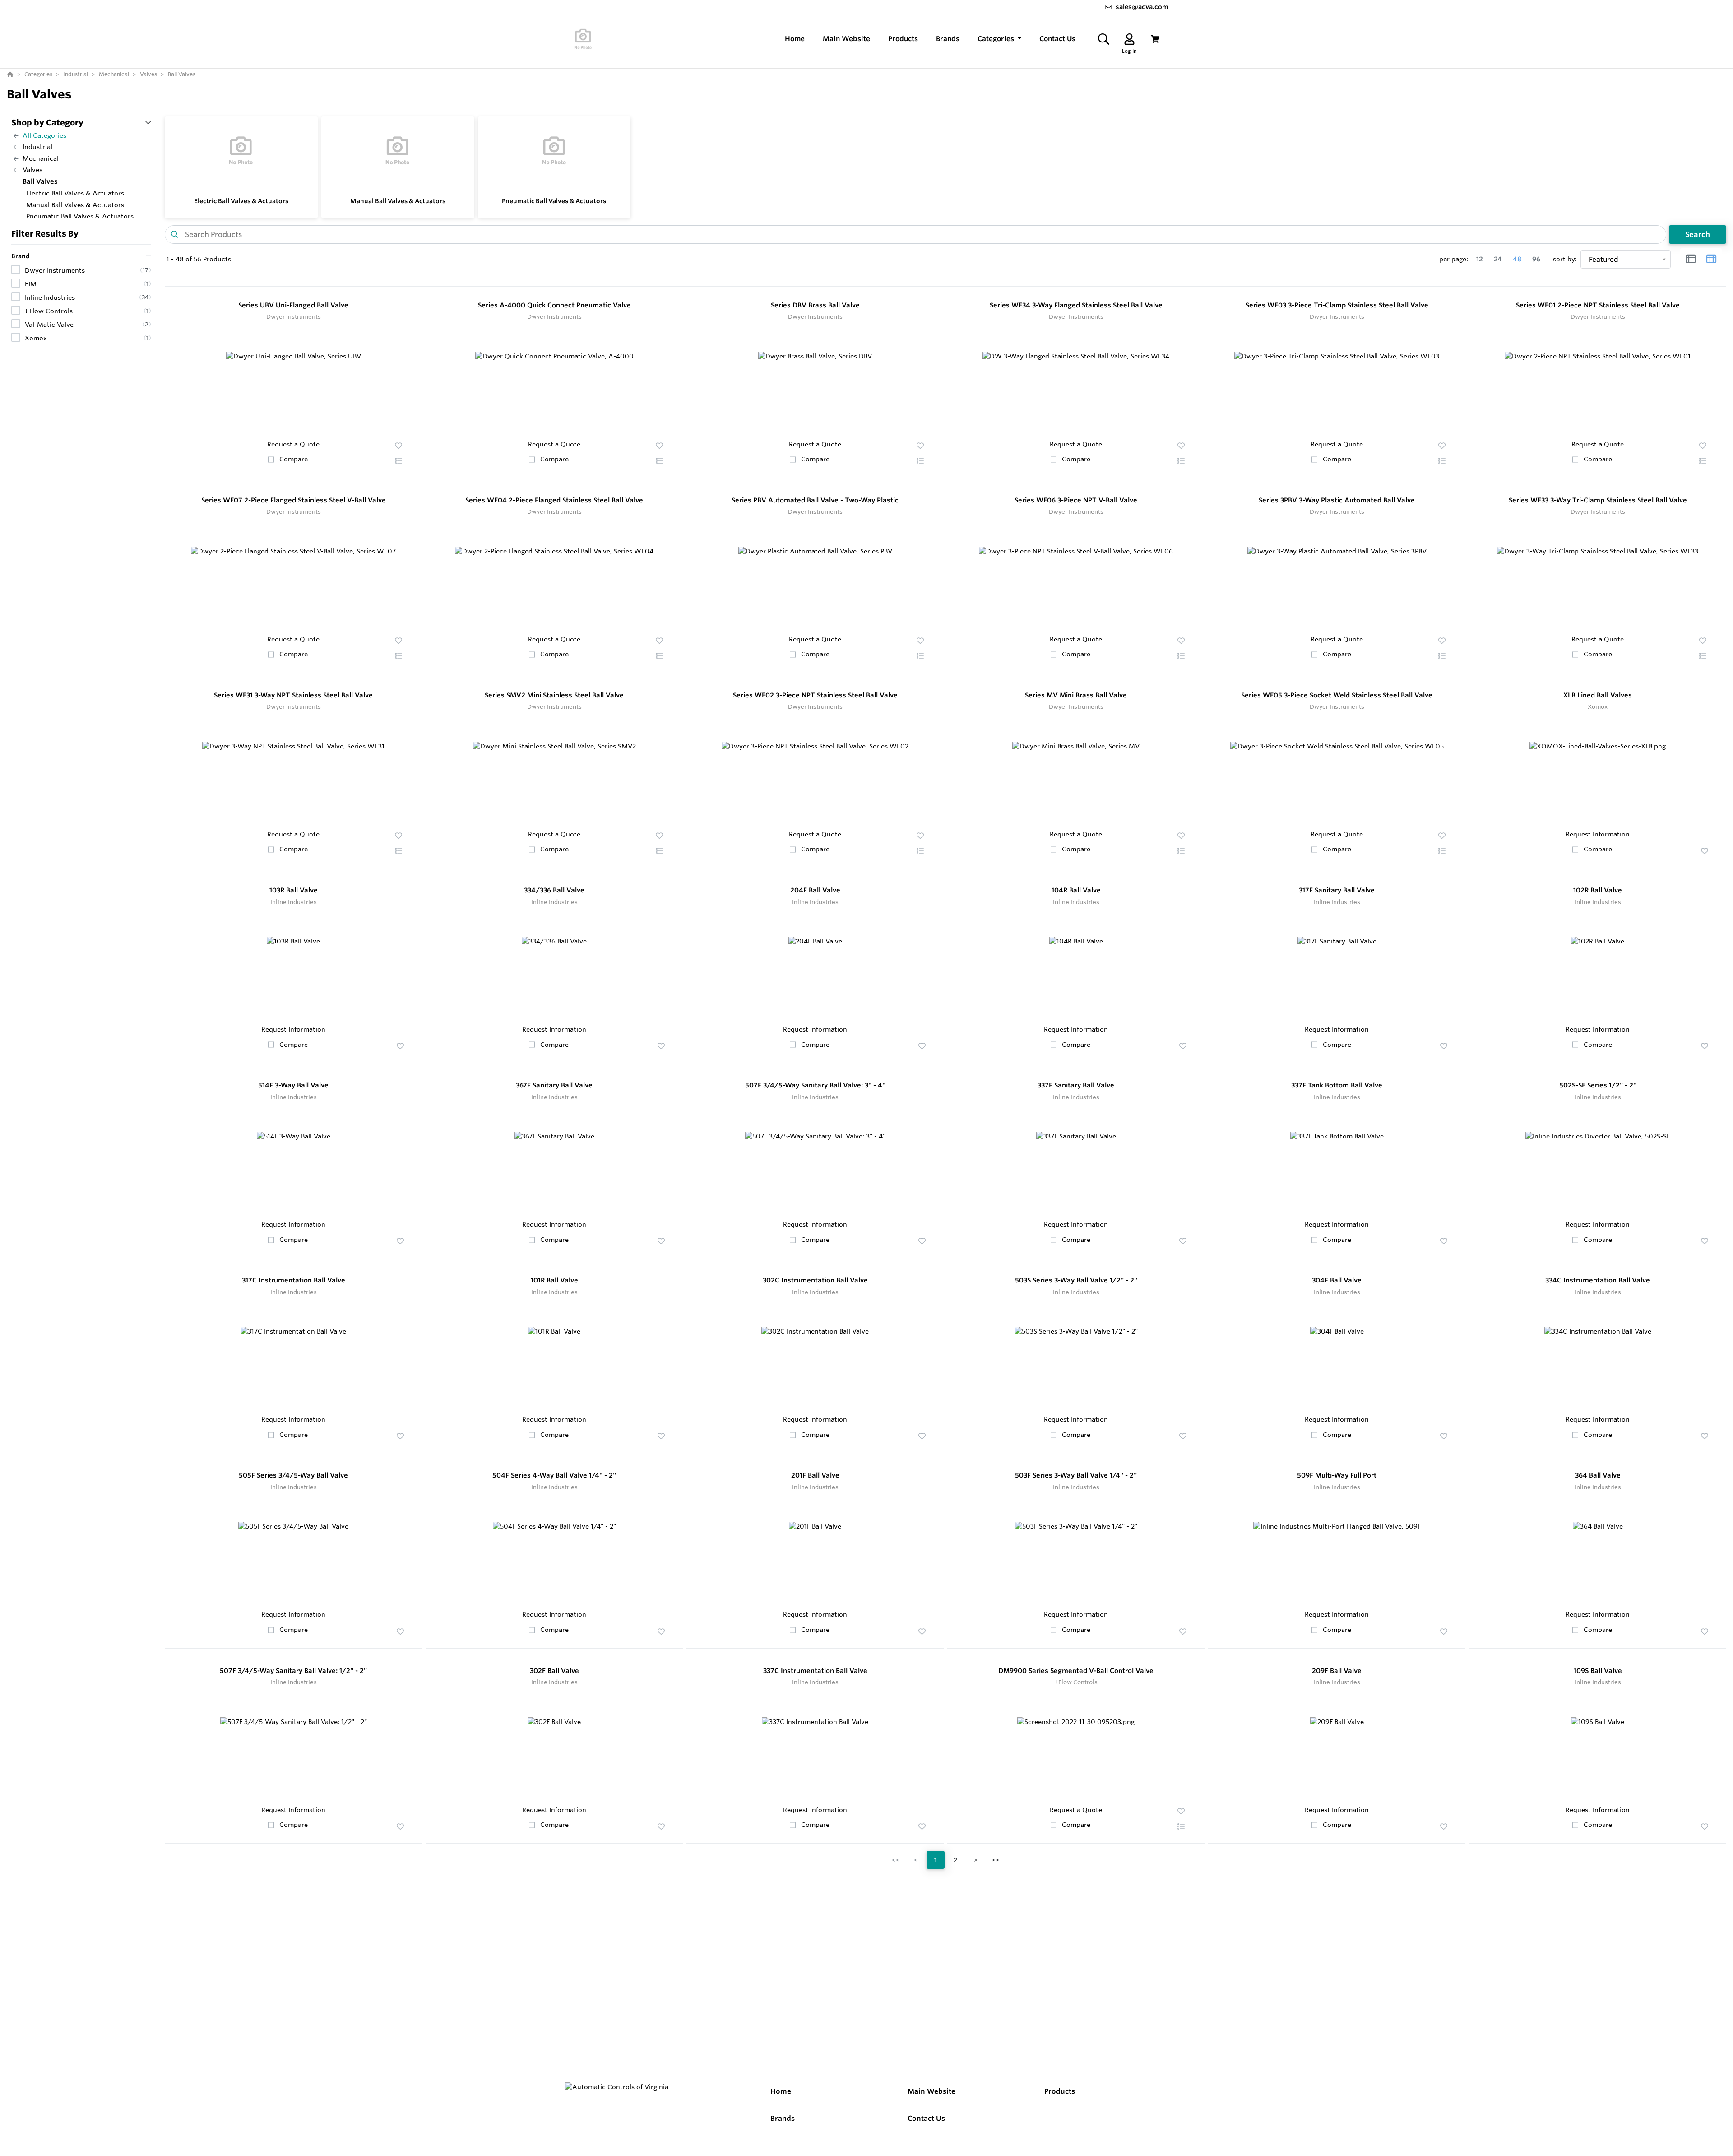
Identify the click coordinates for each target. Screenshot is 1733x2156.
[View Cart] (1155, 39)
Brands (783, 2118)
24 (1498, 259)
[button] (999, 39)
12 (1480, 259)
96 (1536, 259)
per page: (1454, 259)
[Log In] (1129, 39)
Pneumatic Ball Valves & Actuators (554, 201)
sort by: (1565, 259)
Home (781, 2091)
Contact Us (926, 2118)
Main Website (931, 2091)
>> (995, 1860)
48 (1517, 259)
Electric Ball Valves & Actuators (241, 201)
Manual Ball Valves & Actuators (398, 201)
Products (1060, 2091)
